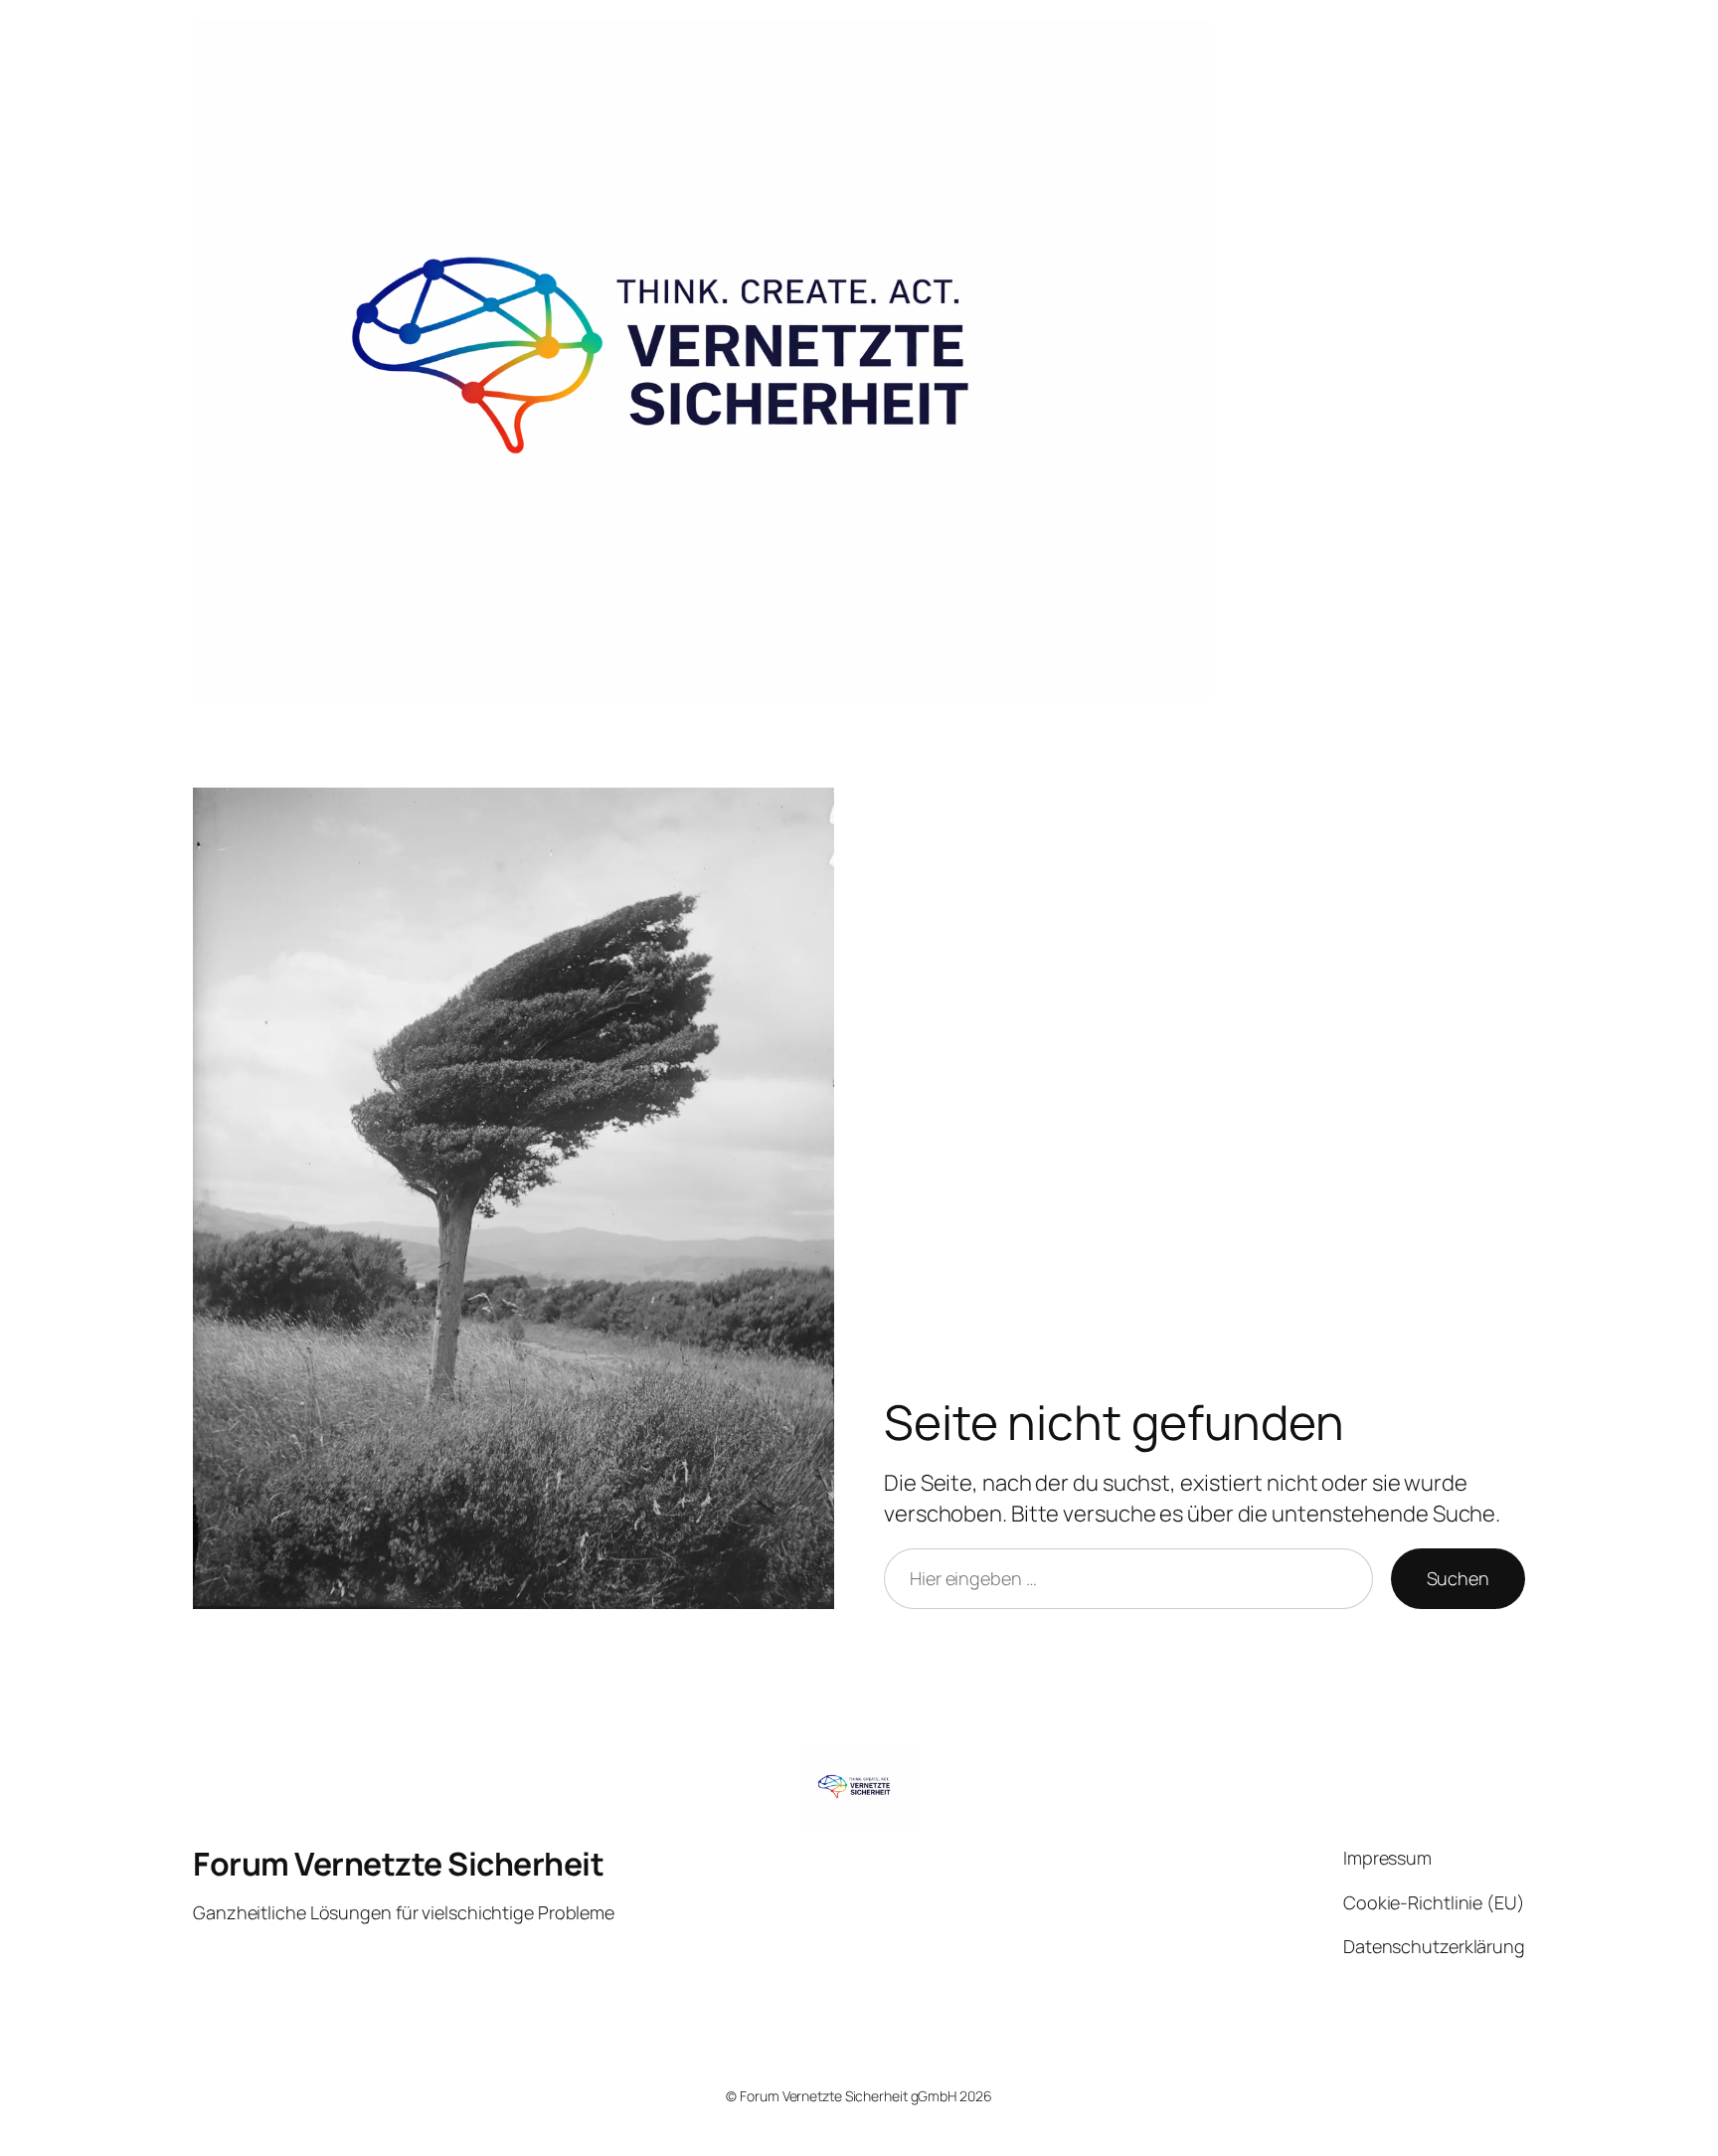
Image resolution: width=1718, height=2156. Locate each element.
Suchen (1458, 1578)
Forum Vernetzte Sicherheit (398, 1864)
